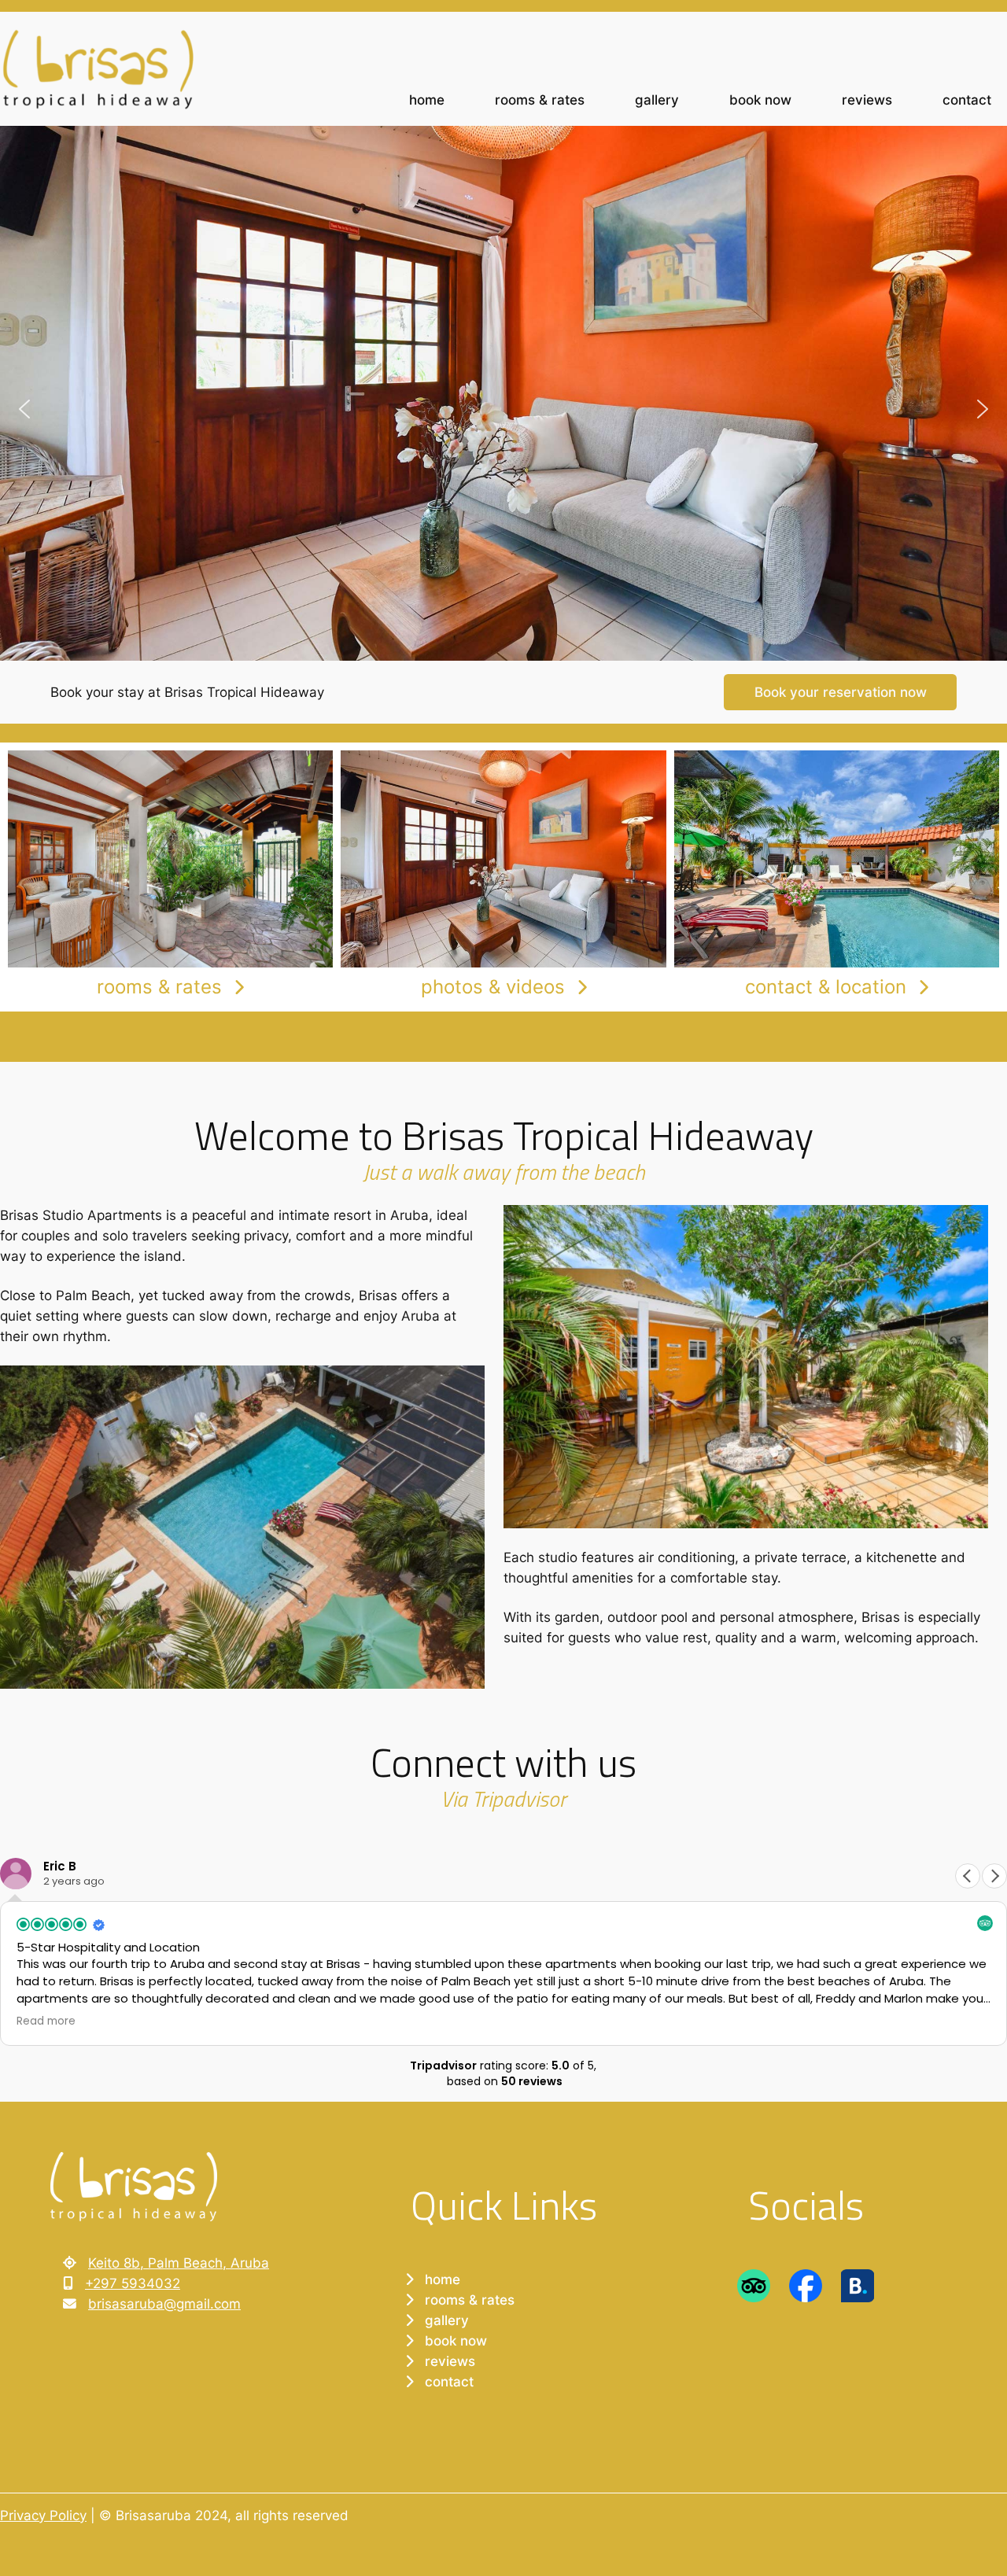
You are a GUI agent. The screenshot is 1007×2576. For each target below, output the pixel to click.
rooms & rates (159, 987)
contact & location (826, 987)
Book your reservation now (841, 692)
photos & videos (493, 987)
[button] (24, 409)
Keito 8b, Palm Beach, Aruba (179, 2263)
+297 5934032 (133, 2283)
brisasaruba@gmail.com (164, 2304)
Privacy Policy (43, 2515)
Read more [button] (46, 2021)
